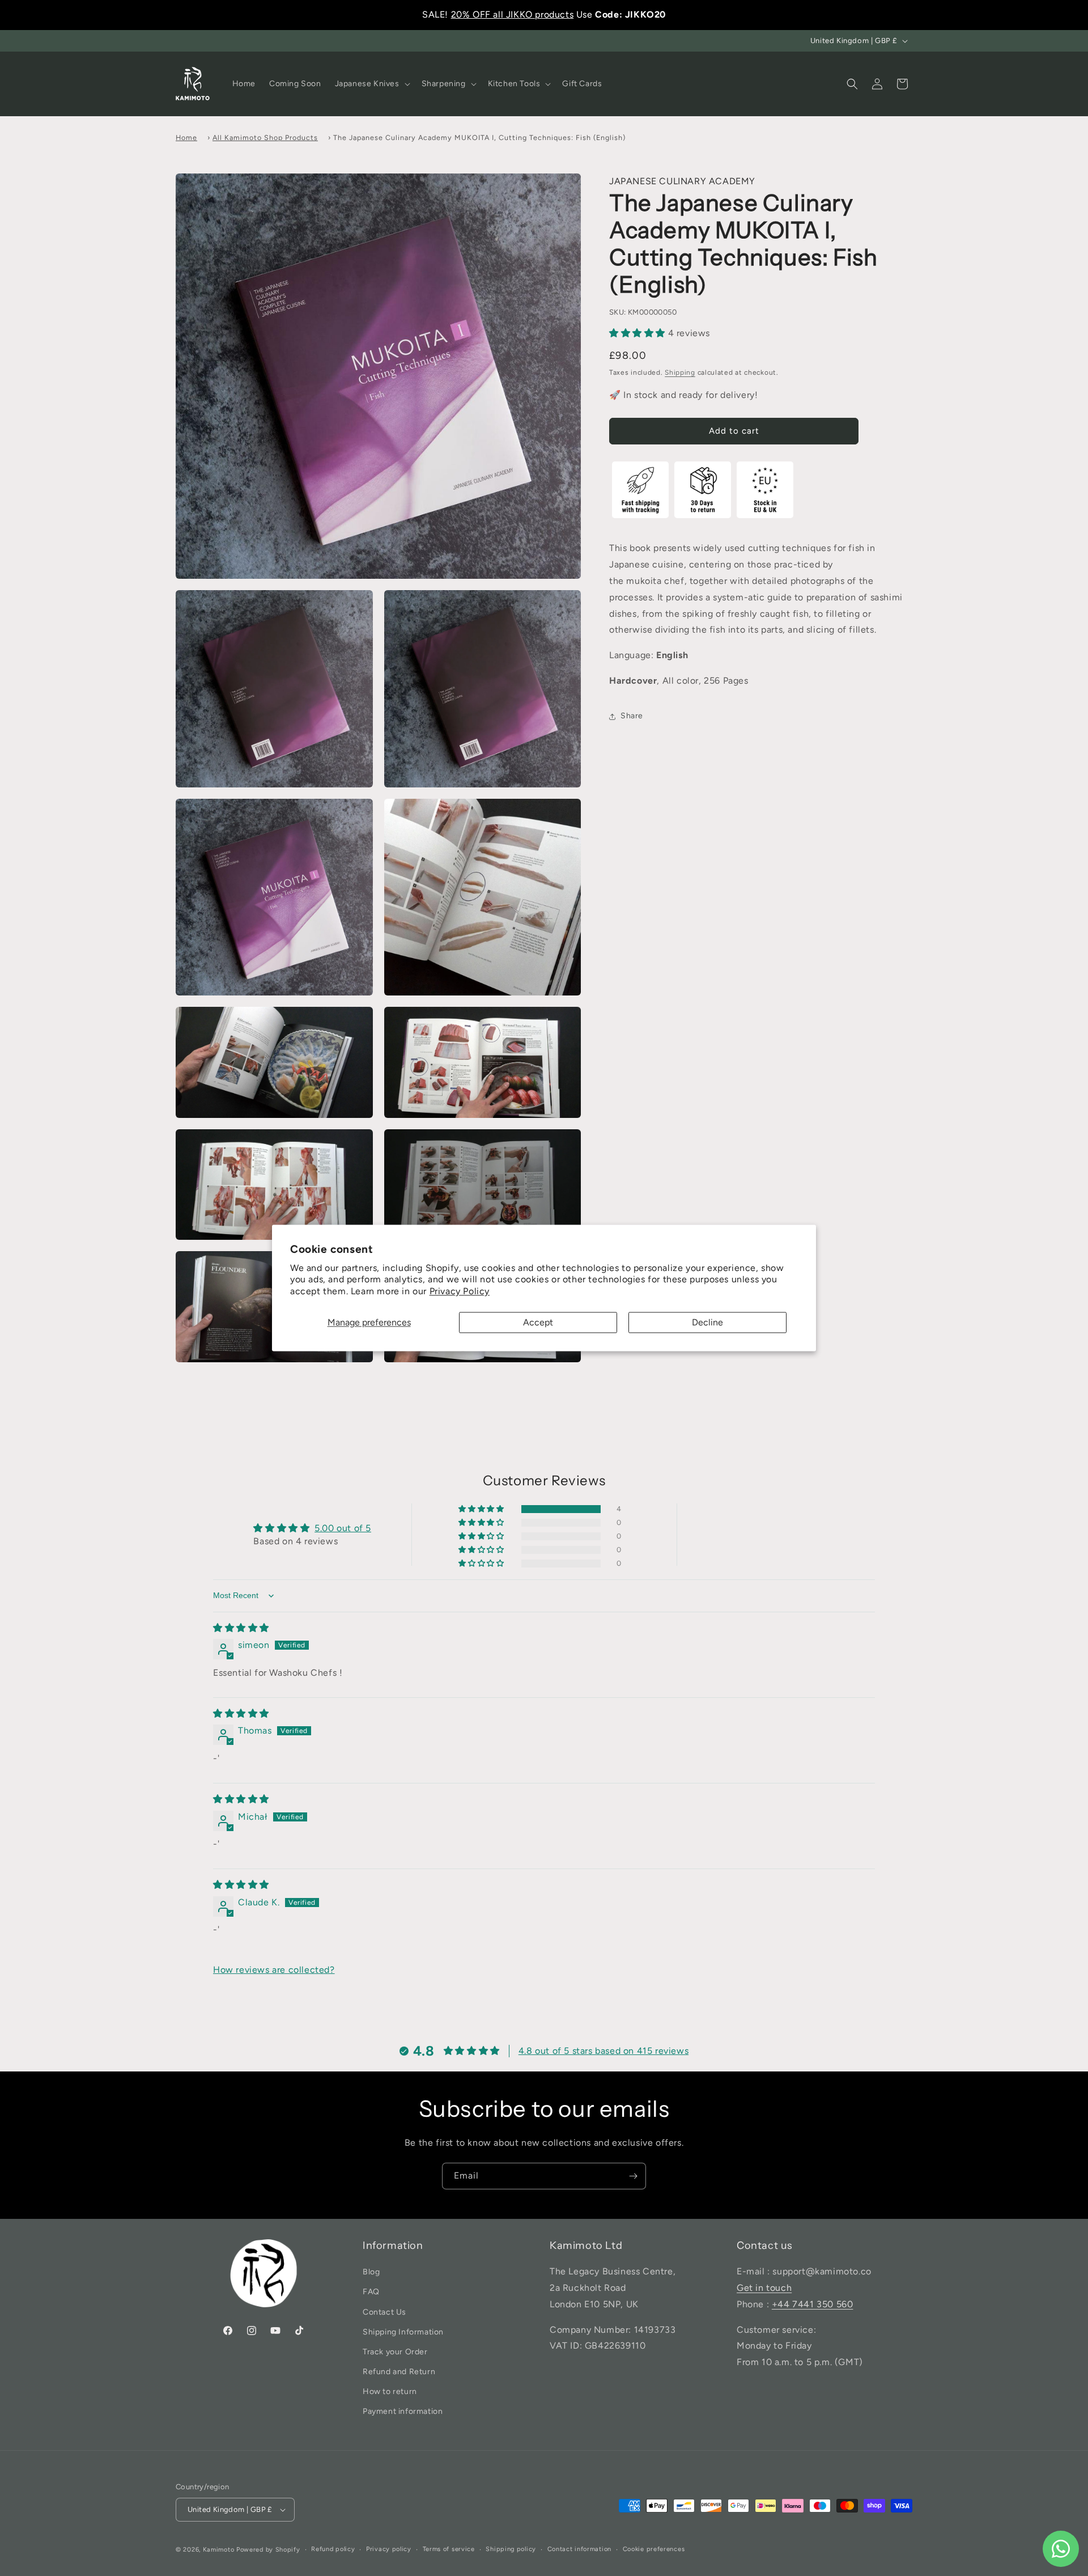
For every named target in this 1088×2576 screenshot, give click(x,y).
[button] (371, 84)
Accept (538, 1322)
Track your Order (395, 2352)
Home (186, 137)
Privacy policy (389, 2549)
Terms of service (449, 2549)
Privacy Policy (460, 1292)
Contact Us (384, 2312)
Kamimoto (219, 2550)
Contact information (579, 2549)
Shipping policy (511, 2549)
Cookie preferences (654, 2549)
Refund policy (333, 2549)
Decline (707, 1322)
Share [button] (632, 716)
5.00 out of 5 (343, 1529)
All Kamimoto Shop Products (265, 137)
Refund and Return (399, 2372)
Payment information (403, 2412)
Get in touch (764, 2288)
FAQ (371, 2292)
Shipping (680, 373)
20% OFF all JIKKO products (513, 14)
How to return (390, 2391)
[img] (241, 1628)
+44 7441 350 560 (813, 2304)
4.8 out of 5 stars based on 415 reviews (603, 2051)
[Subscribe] (633, 2176)
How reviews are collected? (274, 1970)
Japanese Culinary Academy (682, 181)
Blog (371, 2272)
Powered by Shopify (268, 2550)
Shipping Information (403, 2332)
